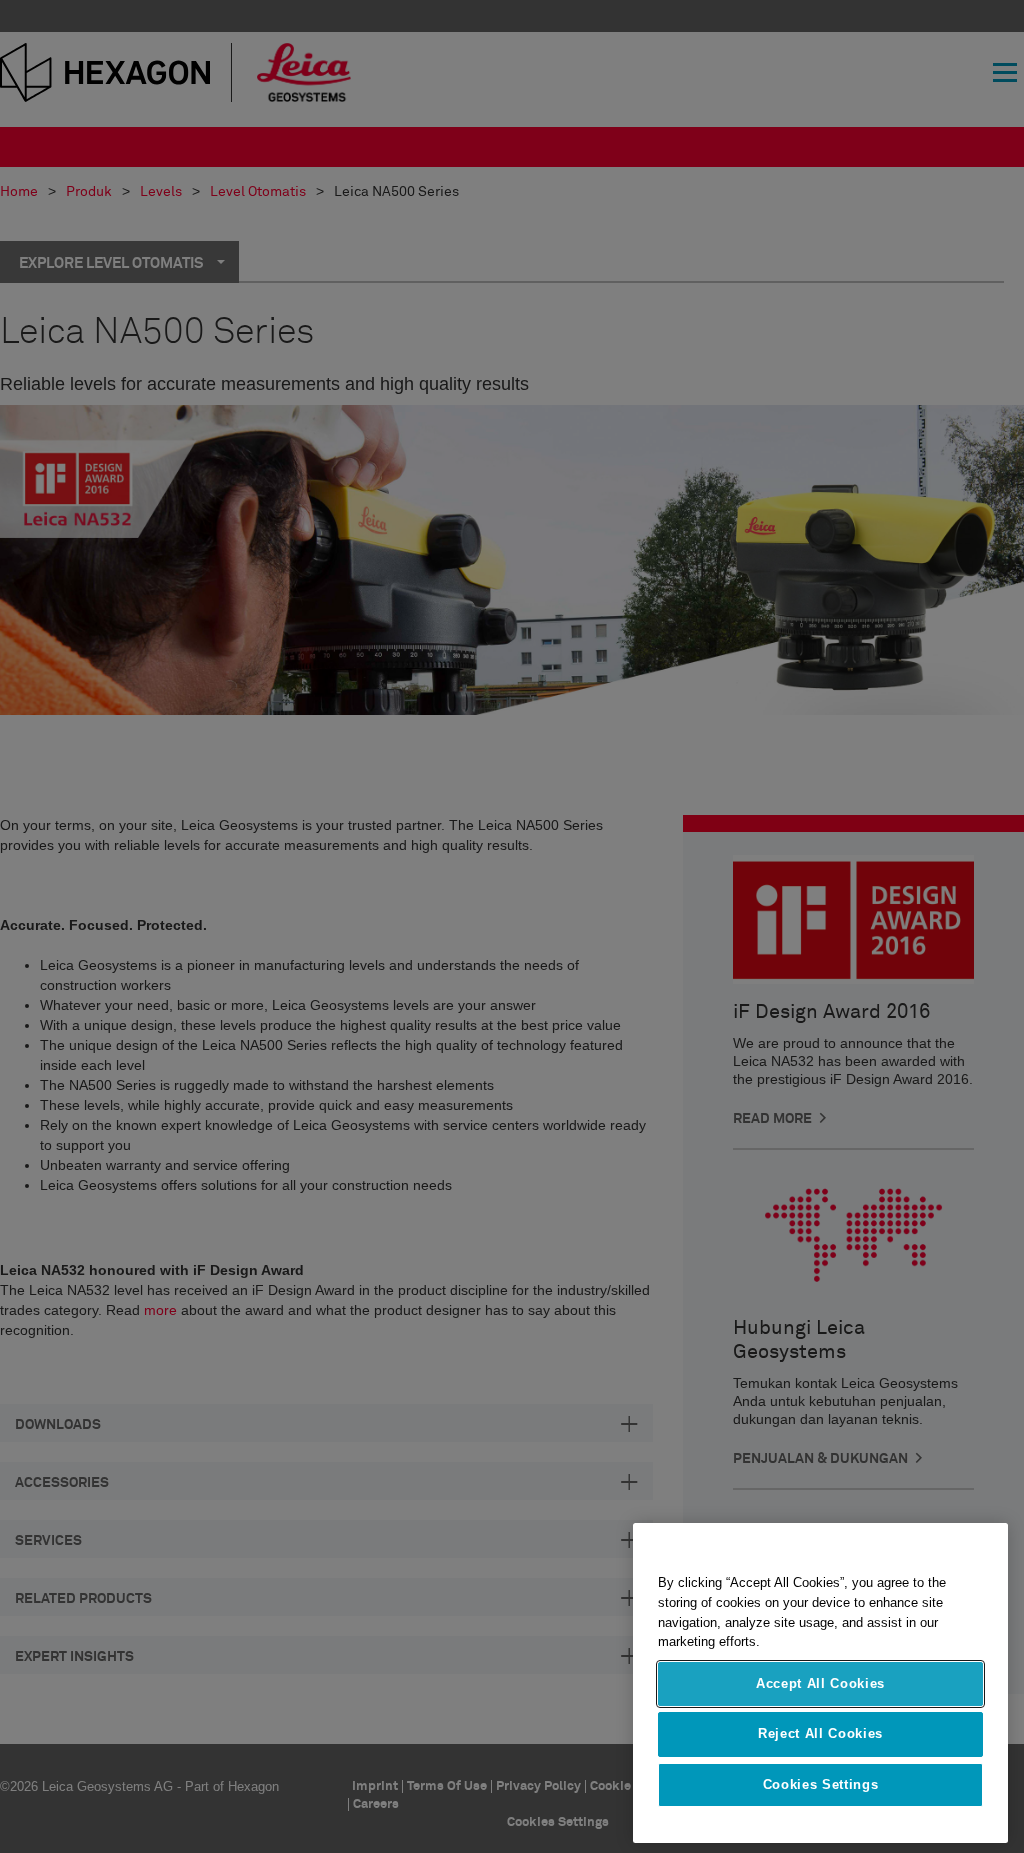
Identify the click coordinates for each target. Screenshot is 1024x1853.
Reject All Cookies (820, 1733)
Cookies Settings (821, 1784)
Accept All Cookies (820, 1683)
